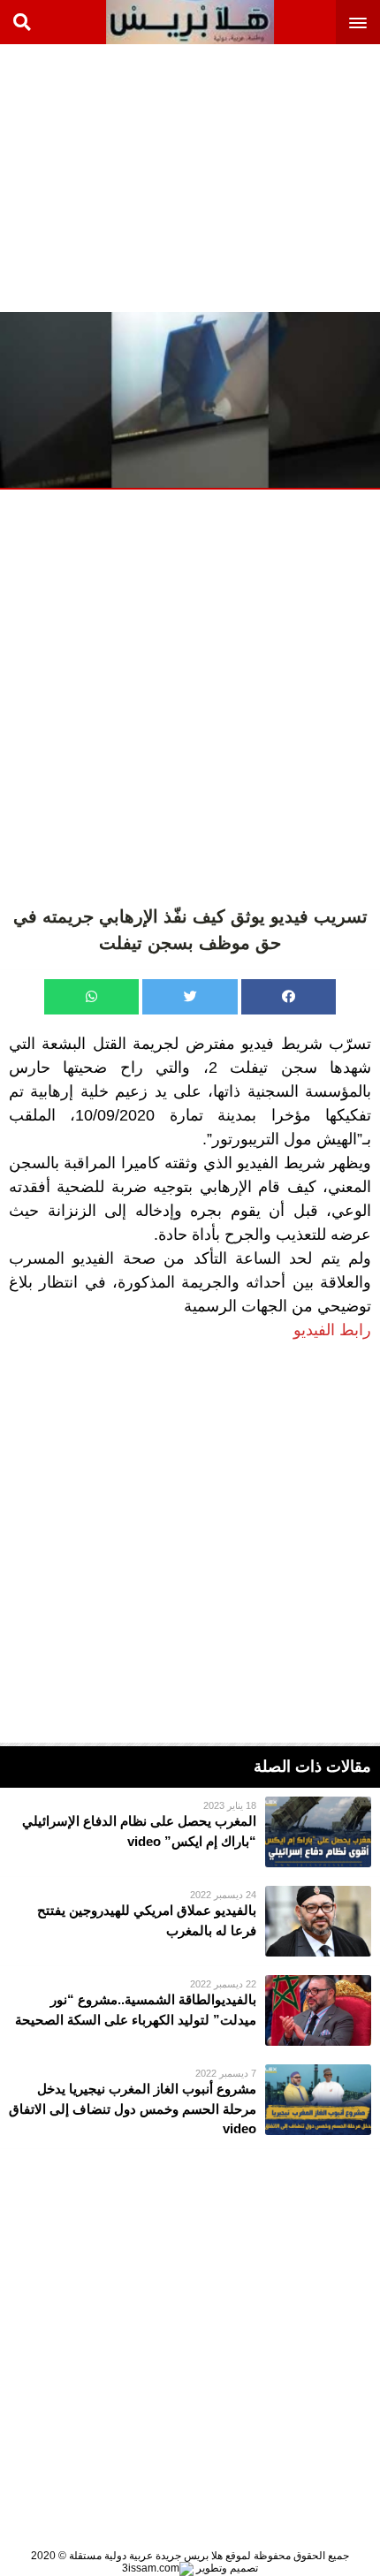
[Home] (190, 22)
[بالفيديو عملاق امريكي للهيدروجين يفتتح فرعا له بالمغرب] (190, 1921)
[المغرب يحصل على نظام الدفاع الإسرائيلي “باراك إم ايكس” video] (190, 1832)
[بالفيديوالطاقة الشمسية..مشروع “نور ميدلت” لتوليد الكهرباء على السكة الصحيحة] (190, 2010)
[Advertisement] (247, 177)
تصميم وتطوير (226, 2568)
